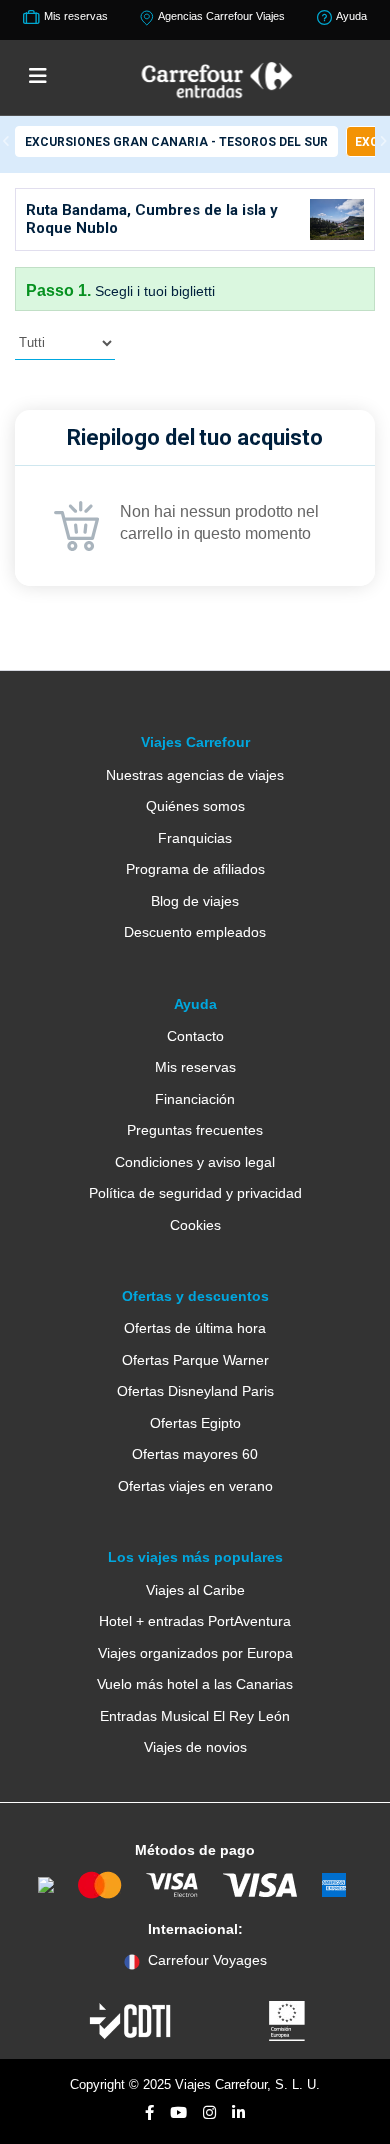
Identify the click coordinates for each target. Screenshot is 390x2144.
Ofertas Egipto (195, 1423)
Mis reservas (195, 1067)
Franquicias (195, 838)
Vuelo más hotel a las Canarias (195, 1684)
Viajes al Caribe (195, 1590)
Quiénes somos (195, 806)
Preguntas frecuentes (195, 1130)
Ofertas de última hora (195, 1328)
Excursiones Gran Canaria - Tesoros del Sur (176, 142)
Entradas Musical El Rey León (195, 1716)
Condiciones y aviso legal (195, 1162)
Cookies (195, 1225)
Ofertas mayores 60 (195, 1454)
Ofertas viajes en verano (195, 1486)
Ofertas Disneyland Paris (195, 1391)
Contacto (195, 1036)
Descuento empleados (195, 932)
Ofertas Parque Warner (195, 1360)
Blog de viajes (195, 901)
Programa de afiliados (195, 869)
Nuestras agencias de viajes (195, 775)
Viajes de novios (195, 1747)
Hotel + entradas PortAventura (195, 1621)
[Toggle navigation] (38, 77)
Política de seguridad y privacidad (195, 1193)
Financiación (195, 1099)
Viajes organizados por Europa (195, 1653)
